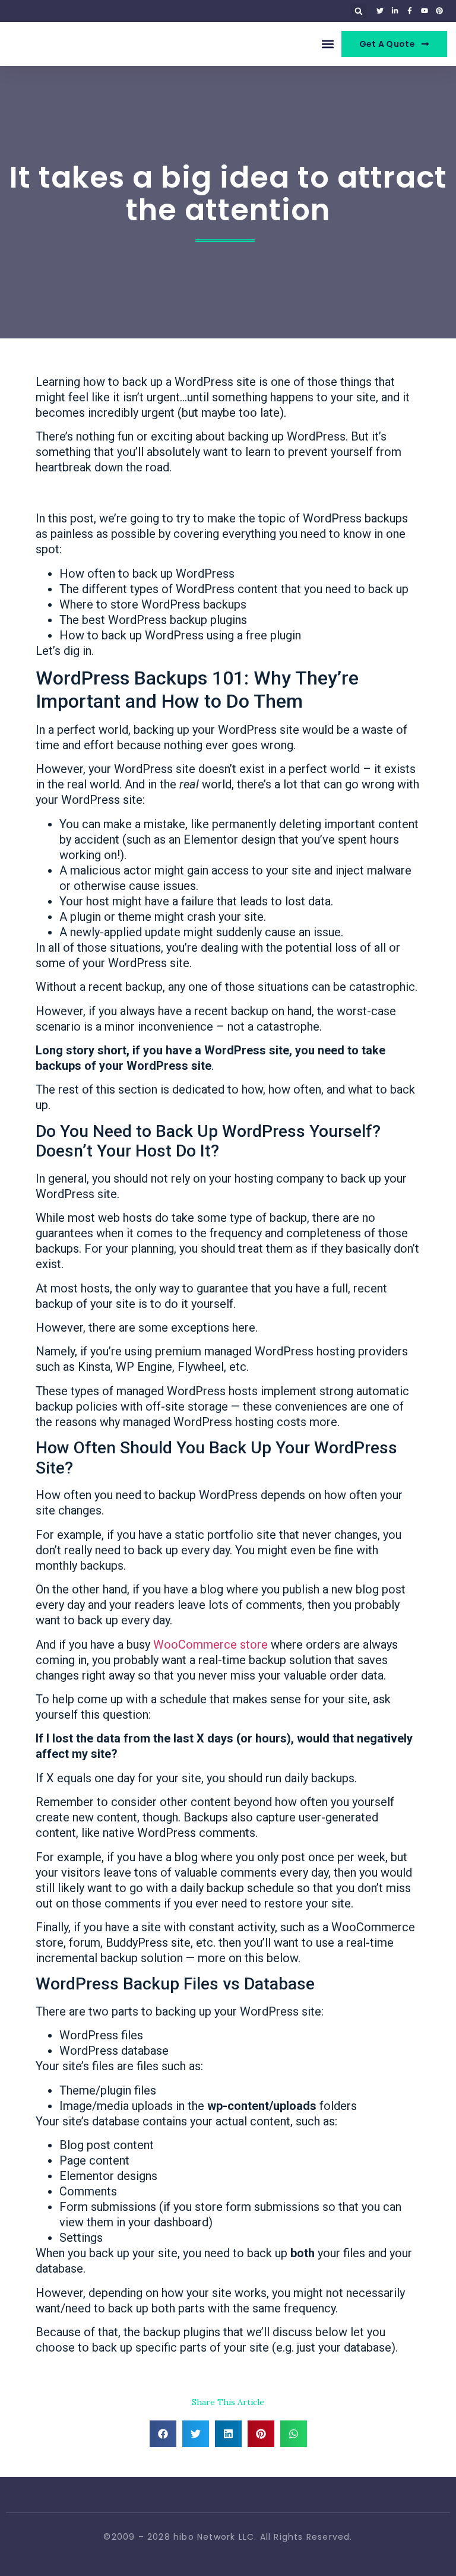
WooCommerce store (210, 1645)
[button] (359, 11)
